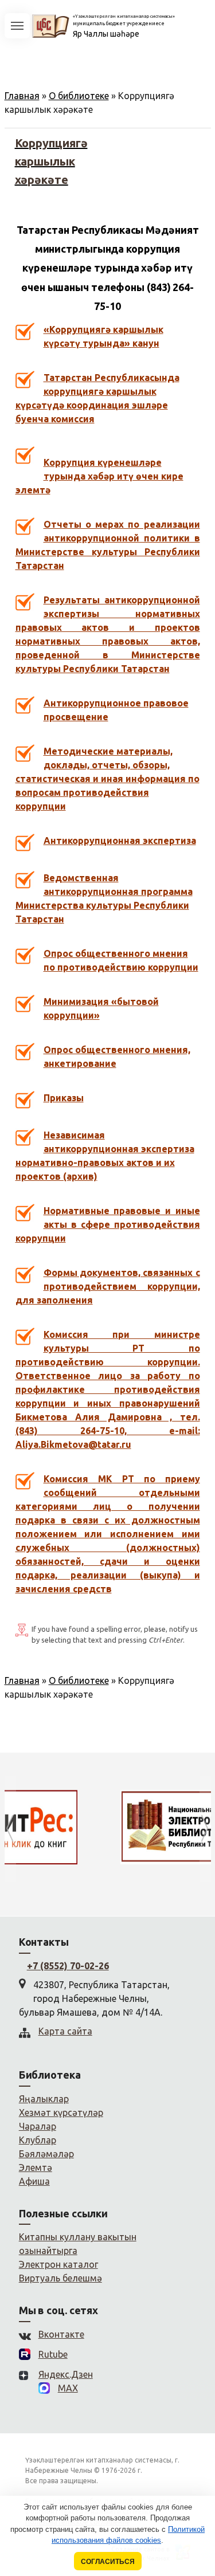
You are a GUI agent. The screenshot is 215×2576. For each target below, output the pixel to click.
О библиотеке (79, 96)
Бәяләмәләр (46, 2154)
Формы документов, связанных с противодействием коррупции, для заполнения (108, 1286)
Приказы (64, 1098)
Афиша (34, 2181)
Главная (22, 96)
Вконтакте (61, 2334)
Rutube (53, 2354)
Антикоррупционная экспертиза (120, 841)
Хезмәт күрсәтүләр (61, 2112)
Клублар (38, 2140)
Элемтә (36, 2167)
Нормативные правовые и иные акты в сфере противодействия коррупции (108, 1224)
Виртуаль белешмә (60, 2278)
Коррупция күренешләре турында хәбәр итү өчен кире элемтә (99, 476)
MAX (68, 2388)
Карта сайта (65, 2031)
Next (205, 1829)
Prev (10, 1829)
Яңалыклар (44, 2099)
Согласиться (108, 2561)
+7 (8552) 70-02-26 (68, 1966)
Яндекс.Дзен (66, 2374)
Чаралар (38, 2126)
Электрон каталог (58, 2264)
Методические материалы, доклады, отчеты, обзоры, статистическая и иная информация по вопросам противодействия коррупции (107, 779)
